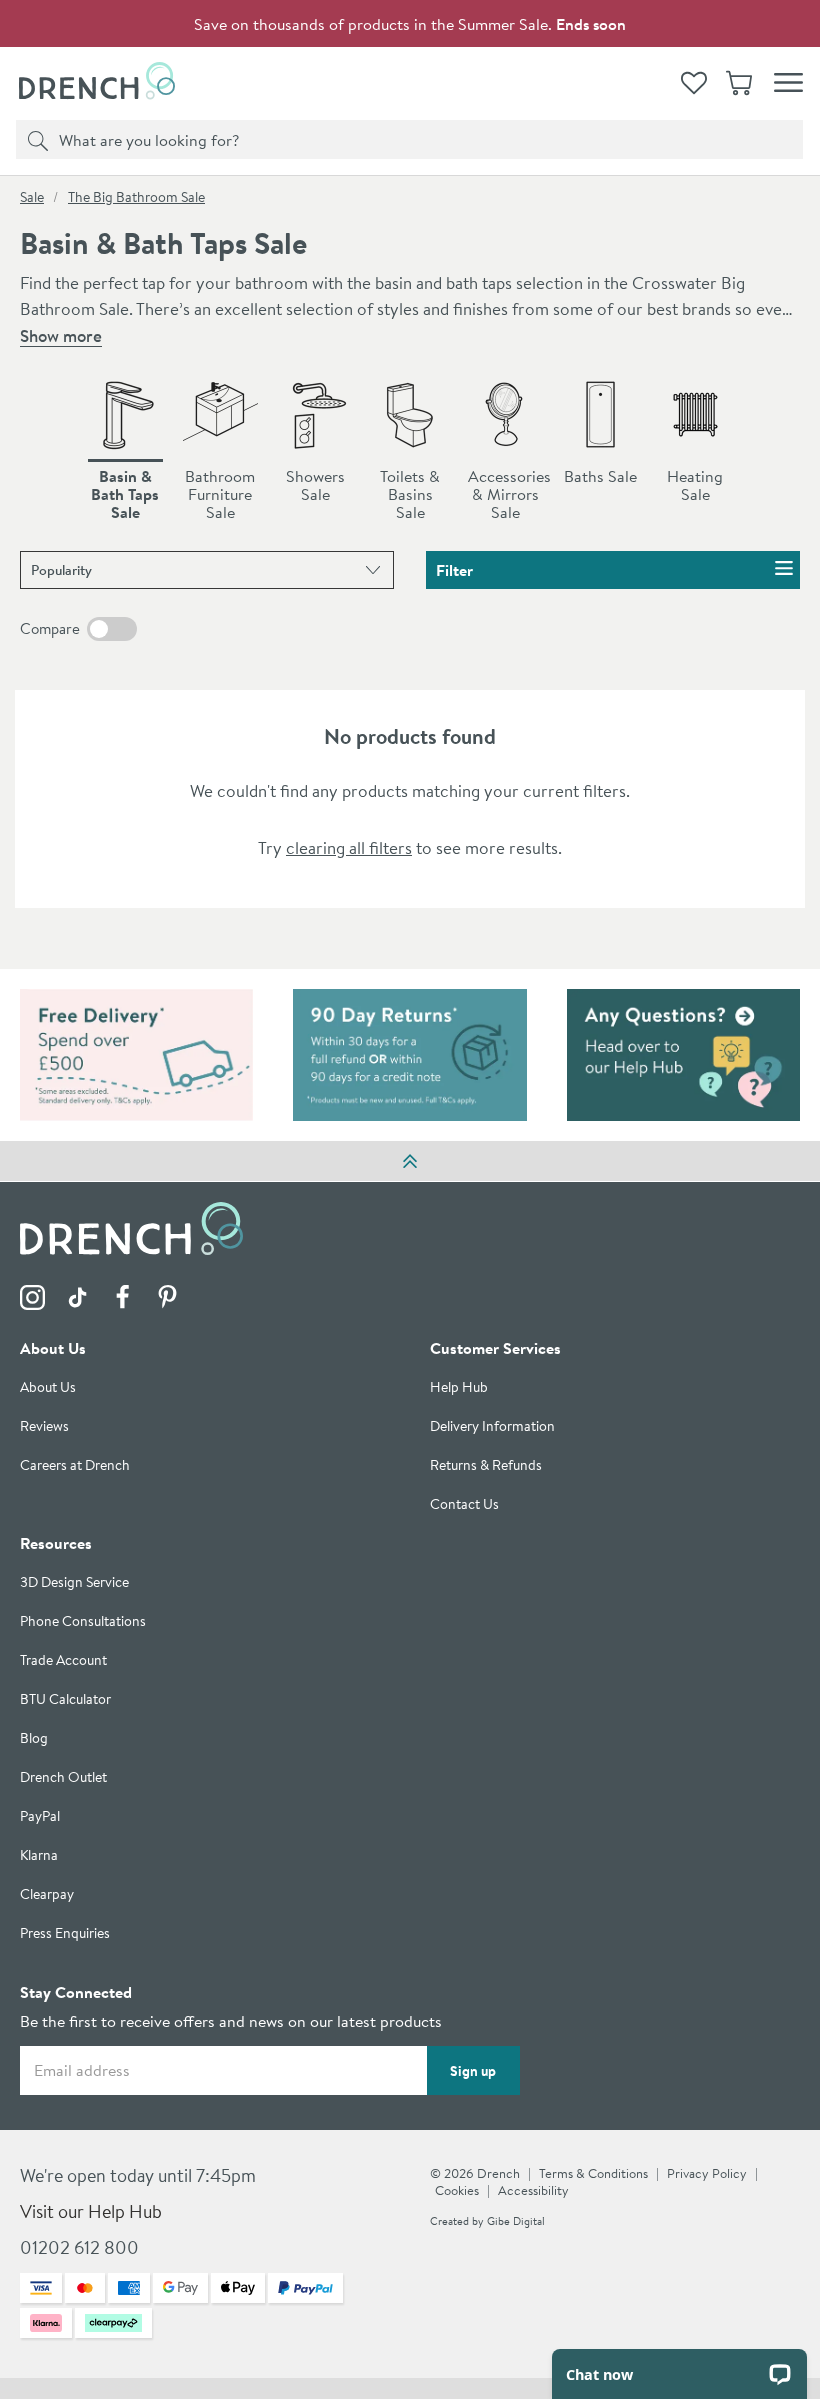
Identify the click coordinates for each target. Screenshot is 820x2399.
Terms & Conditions (593, 2173)
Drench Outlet (63, 1777)
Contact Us (464, 1504)
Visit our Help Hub (91, 2211)
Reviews (44, 1426)
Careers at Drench (75, 1465)
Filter (454, 570)
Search (35, 139)
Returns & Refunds (486, 1465)
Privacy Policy (707, 2173)
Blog (34, 1738)
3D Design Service (74, 1582)
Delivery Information (492, 1426)
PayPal (40, 1816)
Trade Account (63, 1660)
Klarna (39, 1855)
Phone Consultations (83, 1621)
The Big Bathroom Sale (136, 197)
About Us (48, 1387)
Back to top (410, 1161)
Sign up (473, 2071)
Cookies (457, 2190)
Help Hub (459, 1387)
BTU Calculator (65, 1699)
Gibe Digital (516, 2221)
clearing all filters (349, 847)
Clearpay (47, 1894)
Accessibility (533, 2190)
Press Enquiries (65, 1933)
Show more (61, 335)
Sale (32, 197)
